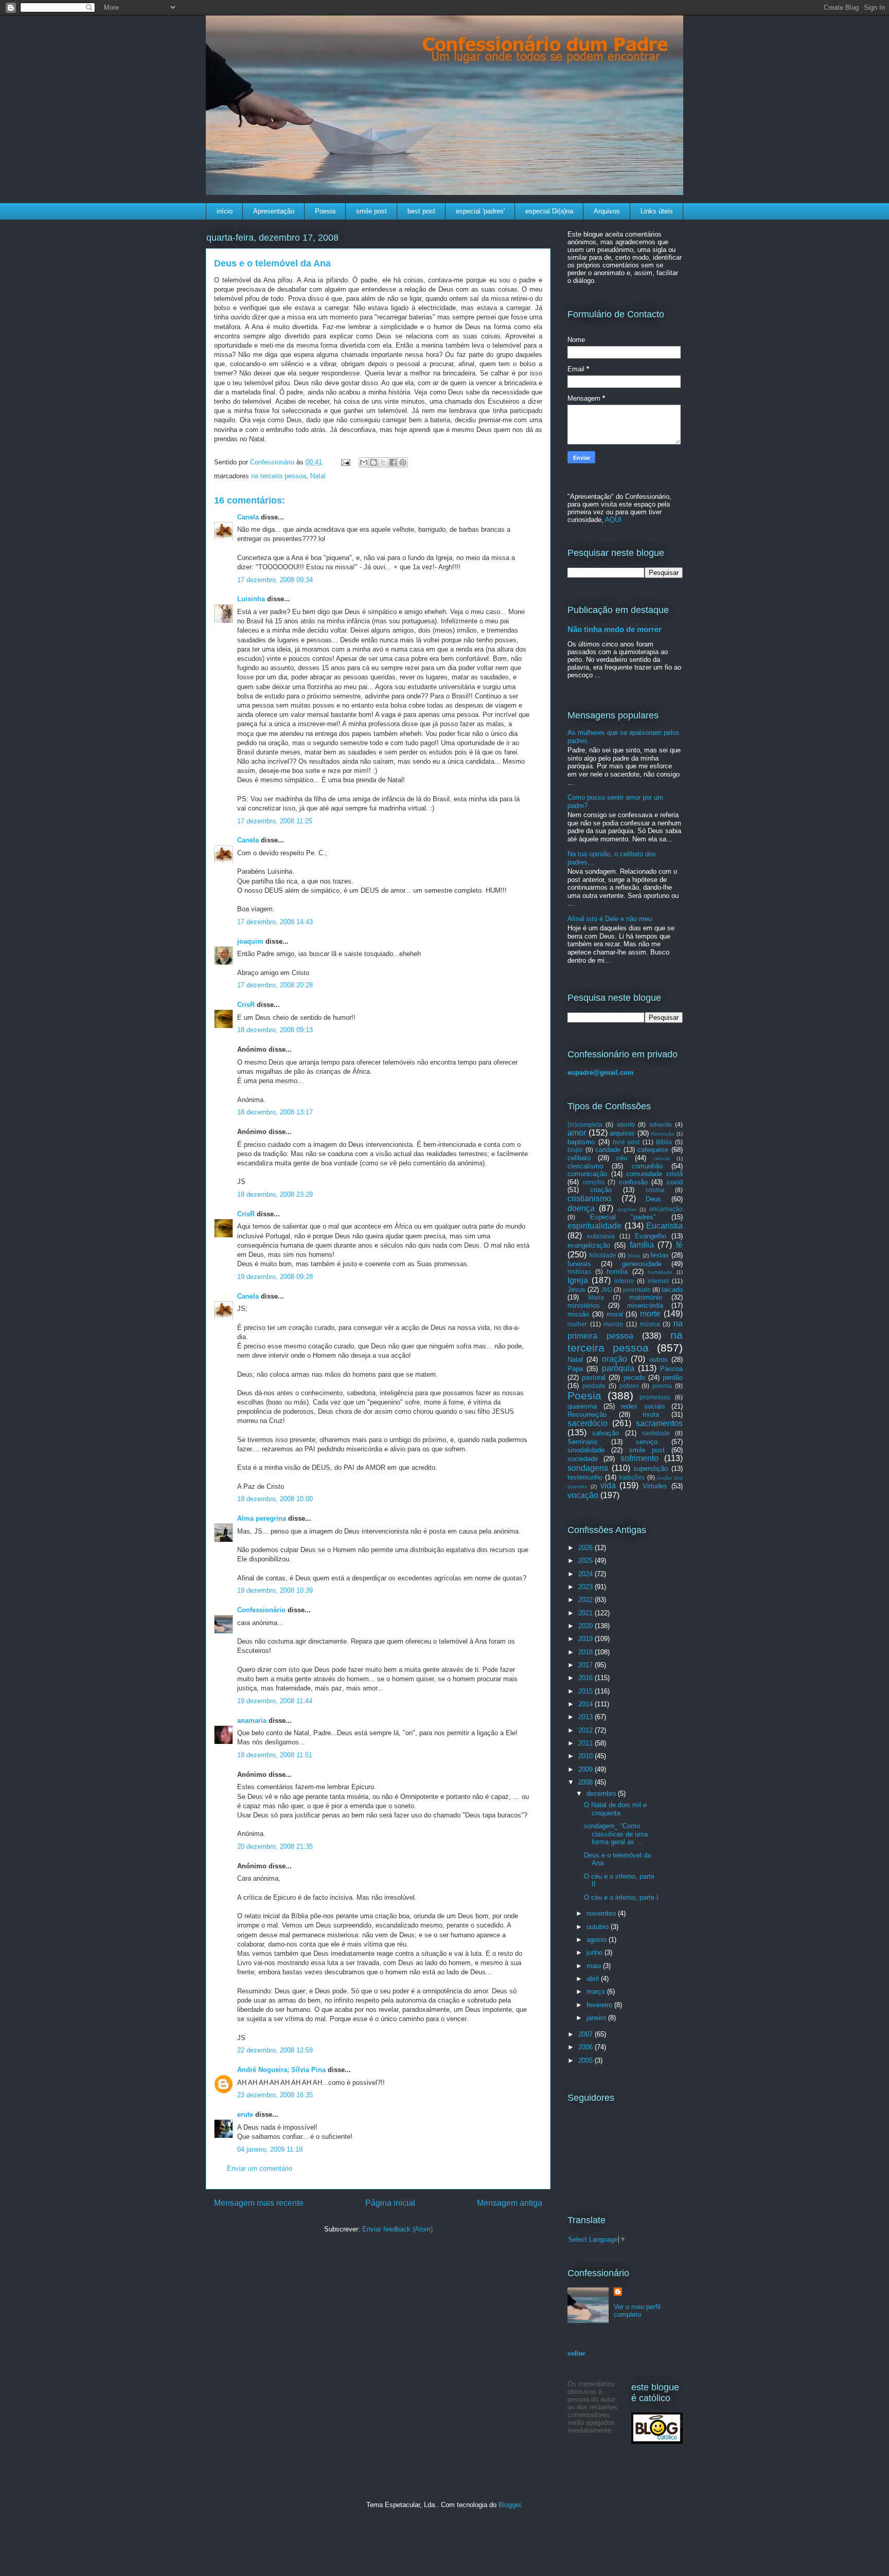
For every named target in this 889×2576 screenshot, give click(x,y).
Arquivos (607, 211)
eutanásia (601, 1236)
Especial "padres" (623, 1217)
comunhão (647, 1166)
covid (675, 1182)
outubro (599, 1927)
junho (595, 1952)
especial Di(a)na (549, 211)
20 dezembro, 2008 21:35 (275, 1847)
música (650, 1324)
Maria (596, 1297)
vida (608, 1485)
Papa (575, 1369)
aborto (626, 1124)
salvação (606, 1433)
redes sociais (643, 1406)
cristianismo (589, 1199)
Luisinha (251, 599)
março (597, 1992)
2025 (586, 1561)
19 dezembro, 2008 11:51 (275, 1755)
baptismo (581, 1142)
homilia (617, 1272)
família (642, 1245)
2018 (586, 1652)
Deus (653, 1199)
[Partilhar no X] (383, 462)
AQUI (613, 520)
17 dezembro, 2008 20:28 (275, 985)
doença (581, 1208)
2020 (586, 1626)
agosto (598, 1940)
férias (634, 1256)
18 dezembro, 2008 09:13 (275, 1030)
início (225, 211)
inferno (624, 1281)
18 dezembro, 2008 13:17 (275, 1112)
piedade (594, 1386)
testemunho (585, 1477)
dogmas (627, 1209)
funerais (579, 1264)
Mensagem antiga (510, 2203)
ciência (662, 1158)
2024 (586, 1574)
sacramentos (659, 1423)
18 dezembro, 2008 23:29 (275, 1194)
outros (659, 1359)
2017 (586, 1665)
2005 (586, 2060)
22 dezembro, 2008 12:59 (275, 2050)
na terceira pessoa (279, 476)
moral (615, 1314)
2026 (586, 1548)
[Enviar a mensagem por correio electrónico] (345, 462)
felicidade (603, 1255)
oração (615, 1359)
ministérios (584, 1305)
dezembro (602, 1794)
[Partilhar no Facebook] (393, 462)
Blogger (510, 2505)
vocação (583, 1495)
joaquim (250, 941)
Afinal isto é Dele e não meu (610, 919)
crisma (655, 1190)
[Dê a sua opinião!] (374, 462)
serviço (647, 1442)
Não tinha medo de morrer (615, 629)
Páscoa (671, 1369)
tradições (632, 1477)
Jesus (576, 1290)
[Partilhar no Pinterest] (403, 462)
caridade (608, 1150)
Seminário (582, 1442)
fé (679, 1245)
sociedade (583, 1459)
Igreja (578, 1280)
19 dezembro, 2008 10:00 (275, 1499)
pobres (629, 1386)
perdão (673, 1377)
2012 (586, 1730)
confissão (633, 1182)
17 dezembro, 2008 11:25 (275, 821)
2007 (586, 2034)
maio (595, 1966)
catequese (653, 1150)
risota (651, 1415)
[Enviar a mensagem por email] (364, 462)
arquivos (622, 1133)
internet (658, 1281)
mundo (613, 1324)
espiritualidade (594, 1226)
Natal (318, 476)
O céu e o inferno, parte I (621, 1897)
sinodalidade (586, 1450)
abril (594, 1979)
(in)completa (585, 1124)
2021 (586, 1613)
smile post (371, 211)
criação (601, 1190)
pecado (634, 1377)
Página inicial (390, 2203)
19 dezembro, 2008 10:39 (275, 1590)
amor (577, 1133)
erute (245, 2114)
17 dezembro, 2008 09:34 (275, 580)
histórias (579, 1272)
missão (578, 1314)
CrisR (246, 1005)
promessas (655, 1397)
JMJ (607, 1290)
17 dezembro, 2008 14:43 (275, 922)
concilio (594, 1182)
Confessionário (261, 1610)
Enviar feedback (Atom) (397, 2229)
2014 (586, 1704)
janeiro (597, 2018)
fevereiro (600, 2005)
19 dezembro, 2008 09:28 (275, 1277)
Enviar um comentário (260, 2168)
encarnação (666, 1209)
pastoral (594, 1377)
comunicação (587, 1174)
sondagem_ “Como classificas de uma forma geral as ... (616, 1834)
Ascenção (663, 1134)
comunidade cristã (654, 1174)
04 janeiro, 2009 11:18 (270, 2149)
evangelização (589, 1245)
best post (421, 211)
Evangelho (651, 1236)
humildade (660, 1272)
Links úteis (657, 211)
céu (622, 1158)
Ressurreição (587, 1415)
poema (662, 1386)
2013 (586, 1717)
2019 (586, 1639)
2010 (586, 1756)
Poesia (325, 211)
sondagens (588, 1468)
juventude (637, 1290)
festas (660, 1255)
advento (661, 1124)
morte (650, 1314)
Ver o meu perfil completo (637, 2311)
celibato (579, 1158)
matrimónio (646, 1297)
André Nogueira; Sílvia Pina (281, 2070)
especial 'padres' (480, 211)
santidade (656, 1433)
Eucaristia (664, 1226)
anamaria (252, 1721)
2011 (586, 1743)
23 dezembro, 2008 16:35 (275, 2095)
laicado (672, 1290)
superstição (651, 1469)
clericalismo (585, 1166)
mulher (577, 1324)
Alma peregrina (262, 1518)
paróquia (618, 1368)
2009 (586, 1769)
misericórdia (645, 1305)
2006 (586, 2047)
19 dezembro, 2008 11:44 (275, 1701)
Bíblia (664, 1142)
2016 (586, 1678)
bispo (575, 1150)
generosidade (642, 1264)
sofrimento (639, 1458)
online (576, 2353)
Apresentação (274, 211)
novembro (602, 1913)
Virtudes (655, 1486)
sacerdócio (588, 1423)
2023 (586, 1587)
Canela (248, 517)
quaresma (582, 1406)
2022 (586, 1600)
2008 (586, 1782)
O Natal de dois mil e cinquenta (615, 1809)
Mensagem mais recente (259, 2203)
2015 (586, 1691)
